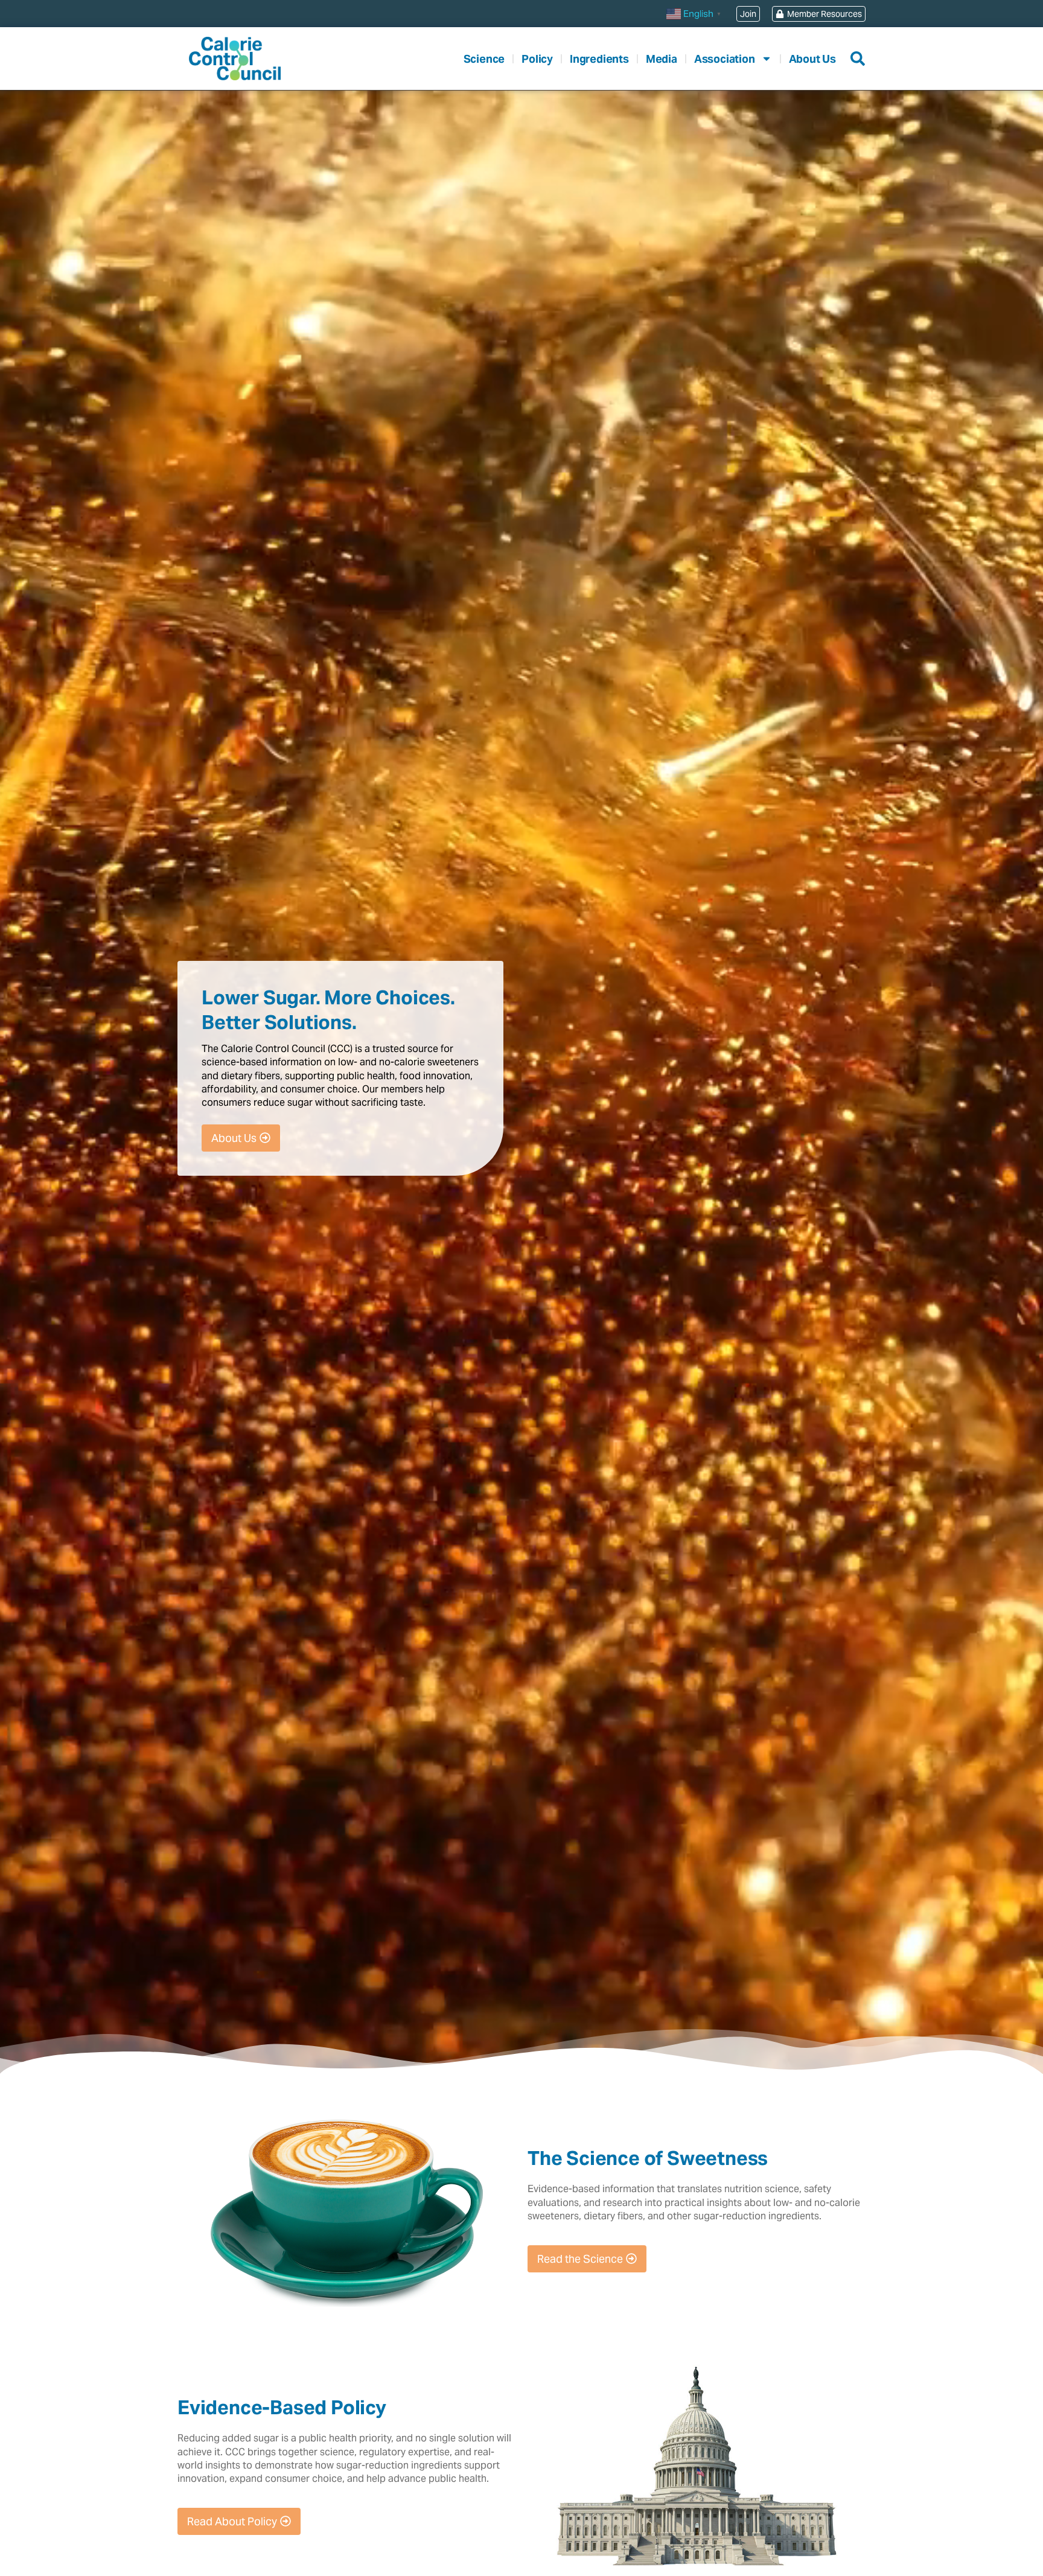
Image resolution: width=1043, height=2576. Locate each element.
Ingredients (599, 59)
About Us (812, 59)
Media (662, 59)
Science (484, 59)
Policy (537, 59)
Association (725, 59)
